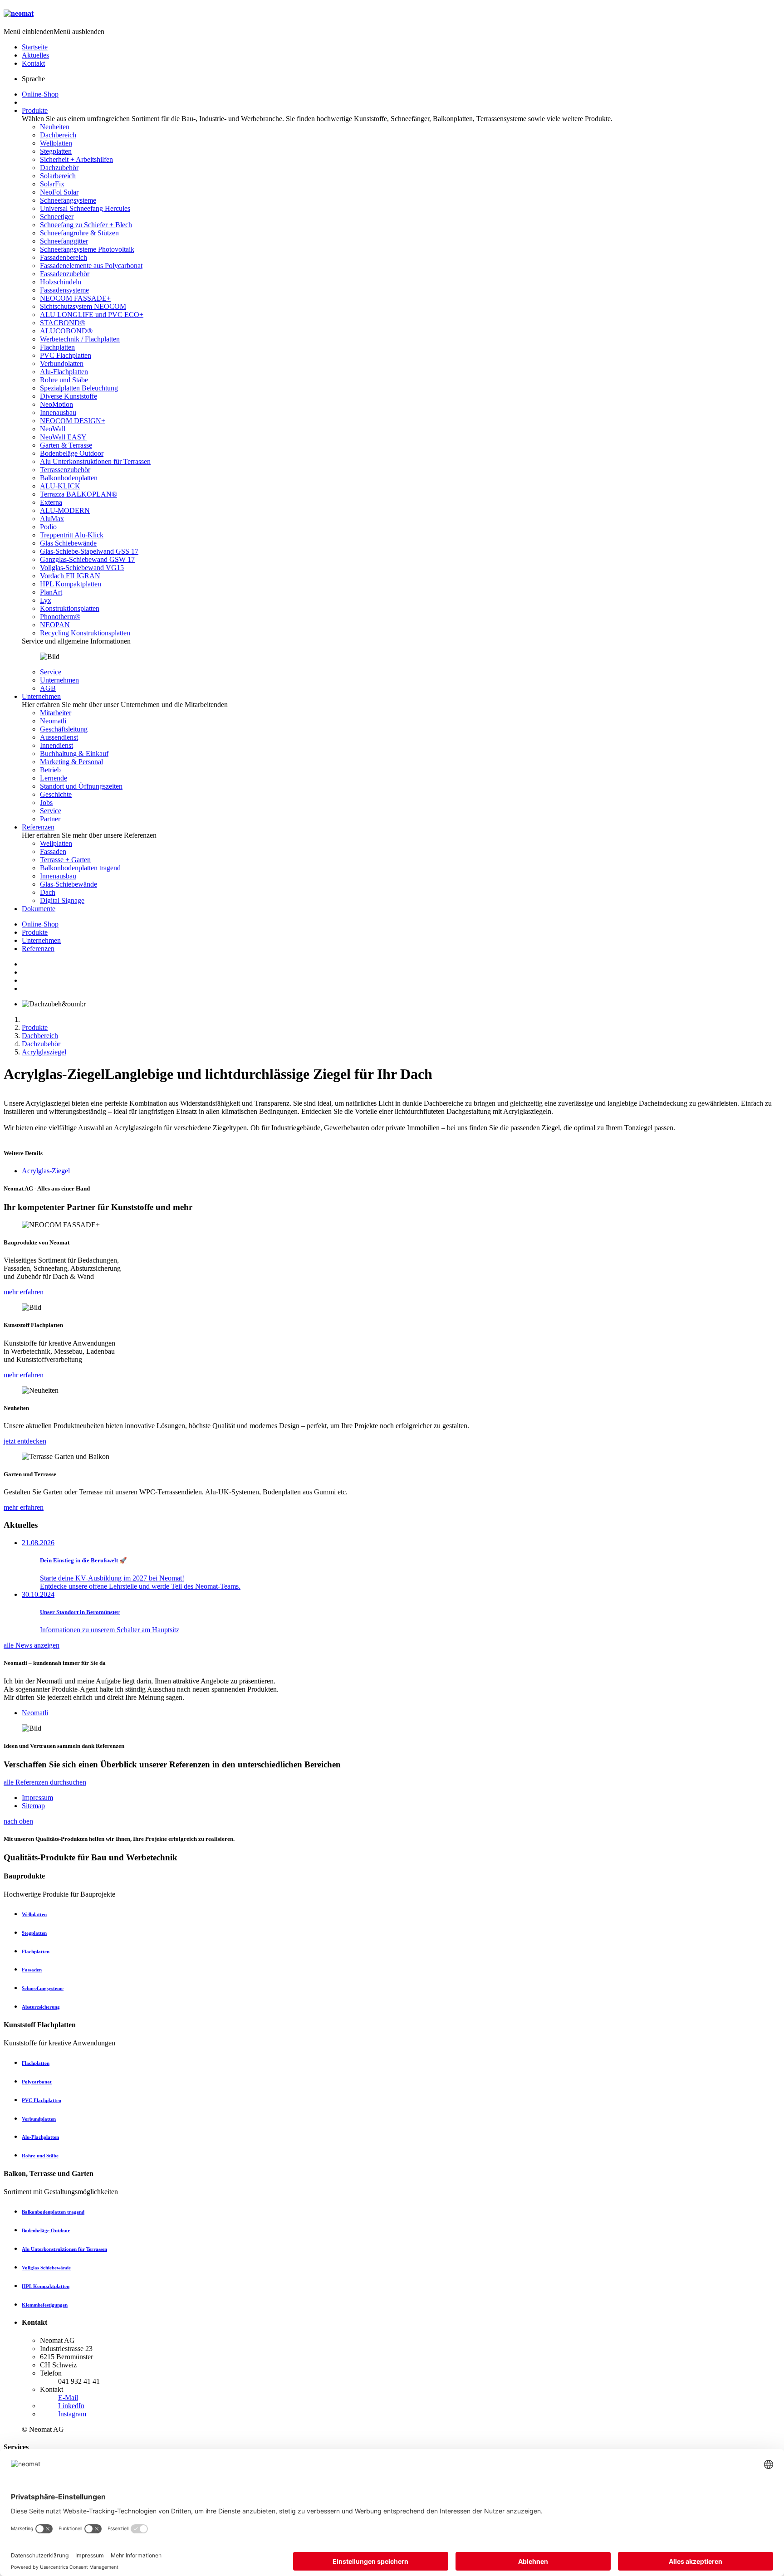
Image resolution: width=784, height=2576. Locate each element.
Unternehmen (59, 680)
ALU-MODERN (65, 510)
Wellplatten (56, 143)
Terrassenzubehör (65, 470)
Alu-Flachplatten (64, 372)
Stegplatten (56, 151)
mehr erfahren (24, 1292)
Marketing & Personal (71, 762)
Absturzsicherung (41, 2007)
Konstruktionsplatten (70, 608)
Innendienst (56, 745)
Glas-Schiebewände (69, 884)
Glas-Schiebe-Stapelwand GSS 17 (89, 551)
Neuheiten (55, 127)
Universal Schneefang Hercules (85, 208)
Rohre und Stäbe (64, 380)
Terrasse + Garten (65, 860)
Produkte (35, 110)
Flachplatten (57, 347)
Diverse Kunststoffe (69, 396)
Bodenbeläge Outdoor (72, 453)
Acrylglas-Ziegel (46, 1171)
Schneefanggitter (64, 241)
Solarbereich (58, 176)
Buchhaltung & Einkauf (74, 754)
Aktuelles (35, 55)
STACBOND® (63, 323)
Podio (48, 527)
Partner (50, 819)
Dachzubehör (59, 168)
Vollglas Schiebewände (46, 2268)
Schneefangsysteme (68, 200)
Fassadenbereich (64, 257)
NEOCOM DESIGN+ (73, 421)
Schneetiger (57, 217)
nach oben (18, 1821)
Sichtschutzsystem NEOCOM (83, 306)
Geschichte (56, 794)
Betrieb (50, 770)
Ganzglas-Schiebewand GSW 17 (87, 559)
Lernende (54, 778)
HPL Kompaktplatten (71, 584)
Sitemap (33, 1806)
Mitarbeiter (56, 713)
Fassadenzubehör (65, 274)
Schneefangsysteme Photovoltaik (87, 249)
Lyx (46, 600)
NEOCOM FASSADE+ (75, 298)
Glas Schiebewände (68, 543)
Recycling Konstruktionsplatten (85, 633)
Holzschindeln (61, 282)
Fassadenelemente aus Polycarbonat (91, 266)
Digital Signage (62, 900)
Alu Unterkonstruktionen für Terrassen (95, 461)
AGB (48, 688)
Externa (51, 502)
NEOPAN (55, 625)
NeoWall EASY (63, 437)
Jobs (46, 803)
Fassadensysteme (64, 290)
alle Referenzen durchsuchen (45, 1782)
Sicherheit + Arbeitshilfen (76, 159)
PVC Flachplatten (66, 355)
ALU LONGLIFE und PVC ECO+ (92, 315)
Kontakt (33, 63)
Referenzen (38, 827)
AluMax (52, 519)
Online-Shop (40, 94)
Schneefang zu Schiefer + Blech (86, 225)
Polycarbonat (37, 2082)
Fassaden (53, 851)
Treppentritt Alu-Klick (72, 535)
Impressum (37, 1798)
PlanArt (51, 592)
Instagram (72, 2414)
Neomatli (53, 721)
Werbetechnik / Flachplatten (80, 339)
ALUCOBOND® (66, 331)
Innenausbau (58, 412)
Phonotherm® (60, 617)
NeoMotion (56, 404)
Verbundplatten (62, 363)
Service (51, 672)
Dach (48, 892)
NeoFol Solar (59, 192)
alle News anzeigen (32, 1645)
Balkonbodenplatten (69, 478)
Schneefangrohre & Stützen (79, 233)
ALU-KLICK (60, 486)
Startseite (35, 47)
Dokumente (39, 909)
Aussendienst (59, 737)
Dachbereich (58, 135)
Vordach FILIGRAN (70, 576)
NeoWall (53, 429)
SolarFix (52, 184)
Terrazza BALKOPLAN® (78, 494)
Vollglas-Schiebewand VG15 (82, 568)
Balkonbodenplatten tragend (80, 868)
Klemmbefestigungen (45, 2305)
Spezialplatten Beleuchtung (79, 388)
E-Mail (68, 2398)
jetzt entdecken (25, 1441)
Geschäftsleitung (64, 729)
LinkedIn (71, 2406)
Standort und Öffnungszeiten (81, 786)
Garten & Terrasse (66, 445)
